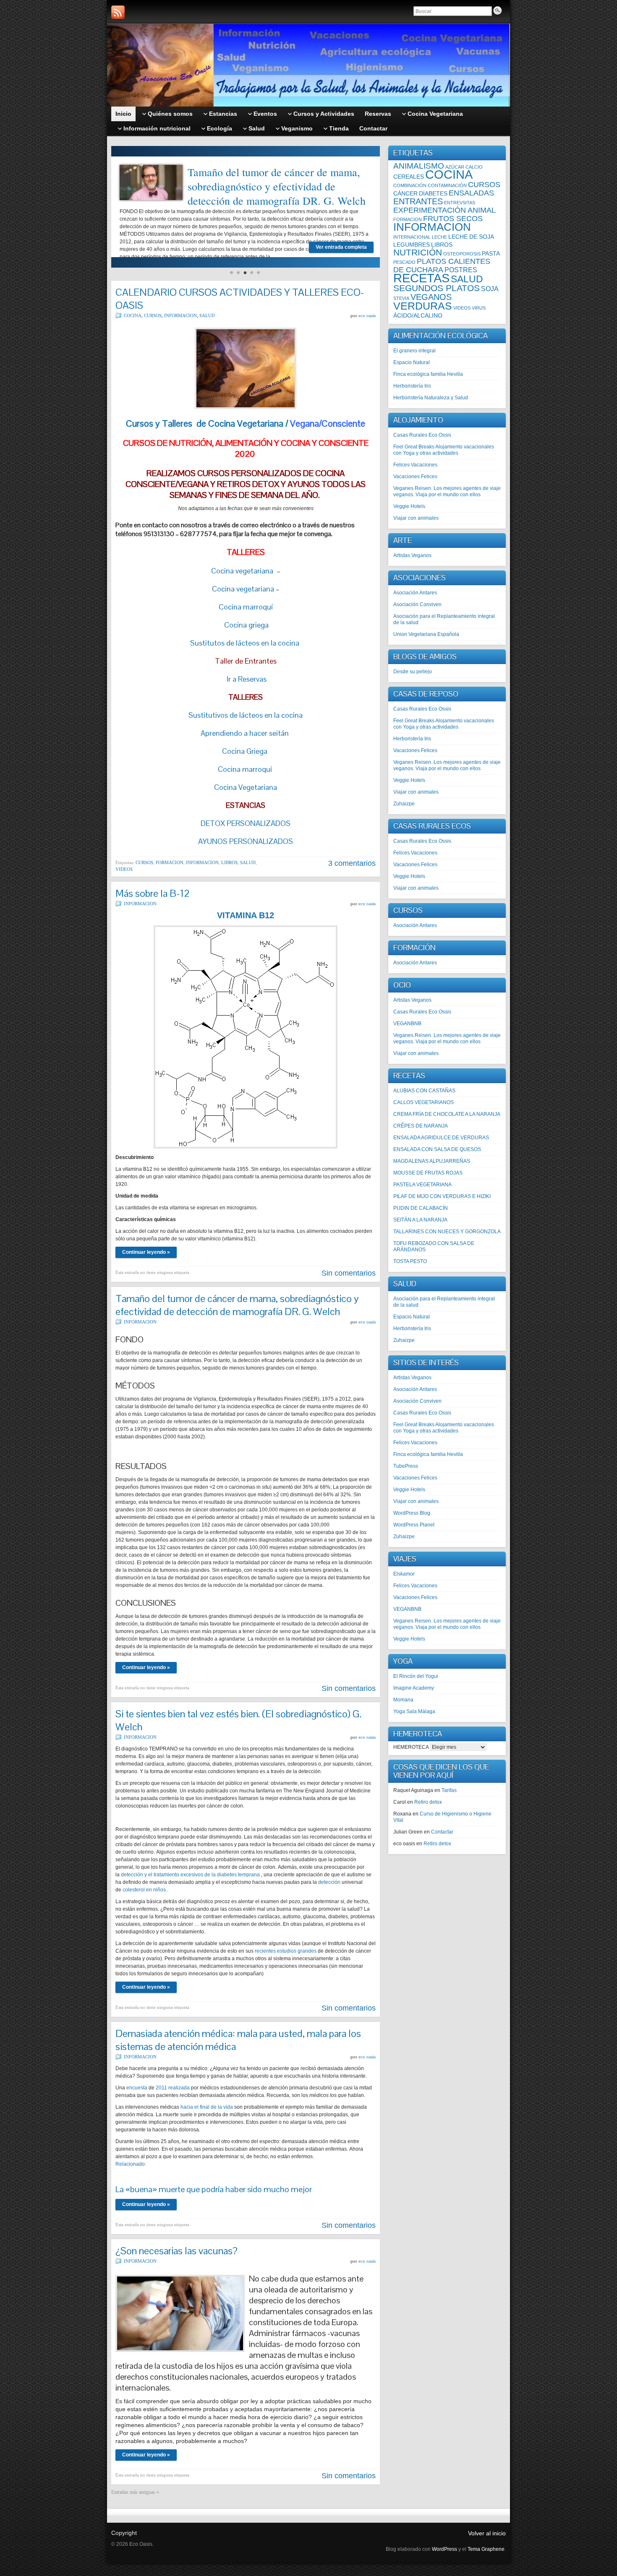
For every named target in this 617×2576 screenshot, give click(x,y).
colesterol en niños (144, 1890)
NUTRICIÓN (418, 252)
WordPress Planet (414, 1525)
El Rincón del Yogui (416, 1676)
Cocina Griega (246, 751)
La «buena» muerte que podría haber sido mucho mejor (214, 2189)
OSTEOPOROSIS (462, 254)
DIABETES (433, 193)
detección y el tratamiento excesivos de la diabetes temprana (190, 1875)
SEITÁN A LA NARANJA (420, 1220)
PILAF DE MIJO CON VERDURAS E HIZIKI (442, 1196)
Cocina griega (246, 625)
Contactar (442, 1832)
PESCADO (404, 262)
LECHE (439, 237)
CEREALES (409, 177)
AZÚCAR (455, 167)
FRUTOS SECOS (453, 219)
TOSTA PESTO (410, 1261)
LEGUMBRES (412, 245)
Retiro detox (428, 1802)
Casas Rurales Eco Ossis (422, 435)
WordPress (444, 2549)
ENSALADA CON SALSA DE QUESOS (437, 1149)
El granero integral (414, 351)
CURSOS (153, 315)
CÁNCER (405, 193)
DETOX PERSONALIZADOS (246, 823)
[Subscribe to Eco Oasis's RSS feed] (118, 12)
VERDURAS (423, 306)
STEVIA (401, 298)
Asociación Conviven (417, 604)
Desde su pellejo (413, 672)
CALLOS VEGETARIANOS (424, 1102)
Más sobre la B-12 (153, 893)
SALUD (207, 315)
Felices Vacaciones (415, 465)
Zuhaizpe (404, 804)
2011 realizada (173, 2088)
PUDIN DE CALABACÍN (421, 1208)
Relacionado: (131, 2164)
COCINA (133, 315)
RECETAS (421, 278)
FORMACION (170, 862)
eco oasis (367, 315)
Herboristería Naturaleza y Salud (431, 398)
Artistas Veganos (412, 555)
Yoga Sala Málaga (414, 1711)
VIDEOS (124, 869)
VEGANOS (431, 297)
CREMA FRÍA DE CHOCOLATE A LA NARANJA (447, 1114)
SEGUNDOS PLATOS (437, 288)
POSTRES (461, 270)
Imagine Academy (414, 1688)
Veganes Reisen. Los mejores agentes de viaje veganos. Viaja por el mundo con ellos (447, 491)
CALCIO (474, 167)
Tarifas (449, 1790)
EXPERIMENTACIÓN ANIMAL (444, 210)
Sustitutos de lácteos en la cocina (245, 643)
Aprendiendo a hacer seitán (245, 733)
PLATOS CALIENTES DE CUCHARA (442, 266)
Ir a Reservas (246, 679)
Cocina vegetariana (243, 571)
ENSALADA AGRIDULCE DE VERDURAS (441, 1138)
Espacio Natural (412, 362)
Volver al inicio (487, 2533)
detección (329, 1882)
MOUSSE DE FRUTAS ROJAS (428, 1173)
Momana (403, 1700)
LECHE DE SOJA (471, 237)
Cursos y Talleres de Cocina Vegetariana (205, 423)
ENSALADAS (471, 193)
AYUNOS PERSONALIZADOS (246, 841)
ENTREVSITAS (460, 203)
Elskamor (404, 1574)
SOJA (490, 289)
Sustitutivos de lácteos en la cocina (246, 715)
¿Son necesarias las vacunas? (176, 2251)
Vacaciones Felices (415, 477)
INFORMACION (180, 315)
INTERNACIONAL (412, 237)
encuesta (137, 2088)
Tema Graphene (486, 2549)
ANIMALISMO (419, 166)
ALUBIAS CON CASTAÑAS (424, 1091)
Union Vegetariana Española (426, 634)
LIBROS (229, 862)
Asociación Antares (415, 593)
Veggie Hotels (409, 506)
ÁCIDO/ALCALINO (418, 315)
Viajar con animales (416, 518)
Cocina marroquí (246, 607)
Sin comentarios (349, 1273)
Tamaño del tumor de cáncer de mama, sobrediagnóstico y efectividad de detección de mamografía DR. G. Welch (277, 186)
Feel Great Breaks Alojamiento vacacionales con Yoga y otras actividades (444, 450)
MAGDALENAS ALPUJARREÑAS (432, 1161)
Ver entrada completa (341, 247)
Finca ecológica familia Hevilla (428, 374)
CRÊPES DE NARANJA (421, 1126)
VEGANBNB (407, 1024)
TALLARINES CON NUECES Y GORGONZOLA (447, 1232)
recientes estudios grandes (286, 1951)
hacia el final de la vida (207, 2107)
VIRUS (479, 308)
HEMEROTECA (411, 1747)
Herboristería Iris (412, 386)
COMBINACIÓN (410, 185)
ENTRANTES (418, 201)
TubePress (406, 1466)
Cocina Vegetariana (246, 787)
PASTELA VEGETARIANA (422, 1185)
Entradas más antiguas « (135, 2492)
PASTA (491, 253)
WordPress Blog (412, 1513)
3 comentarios (352, 863)
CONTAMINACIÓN (447, 185)
